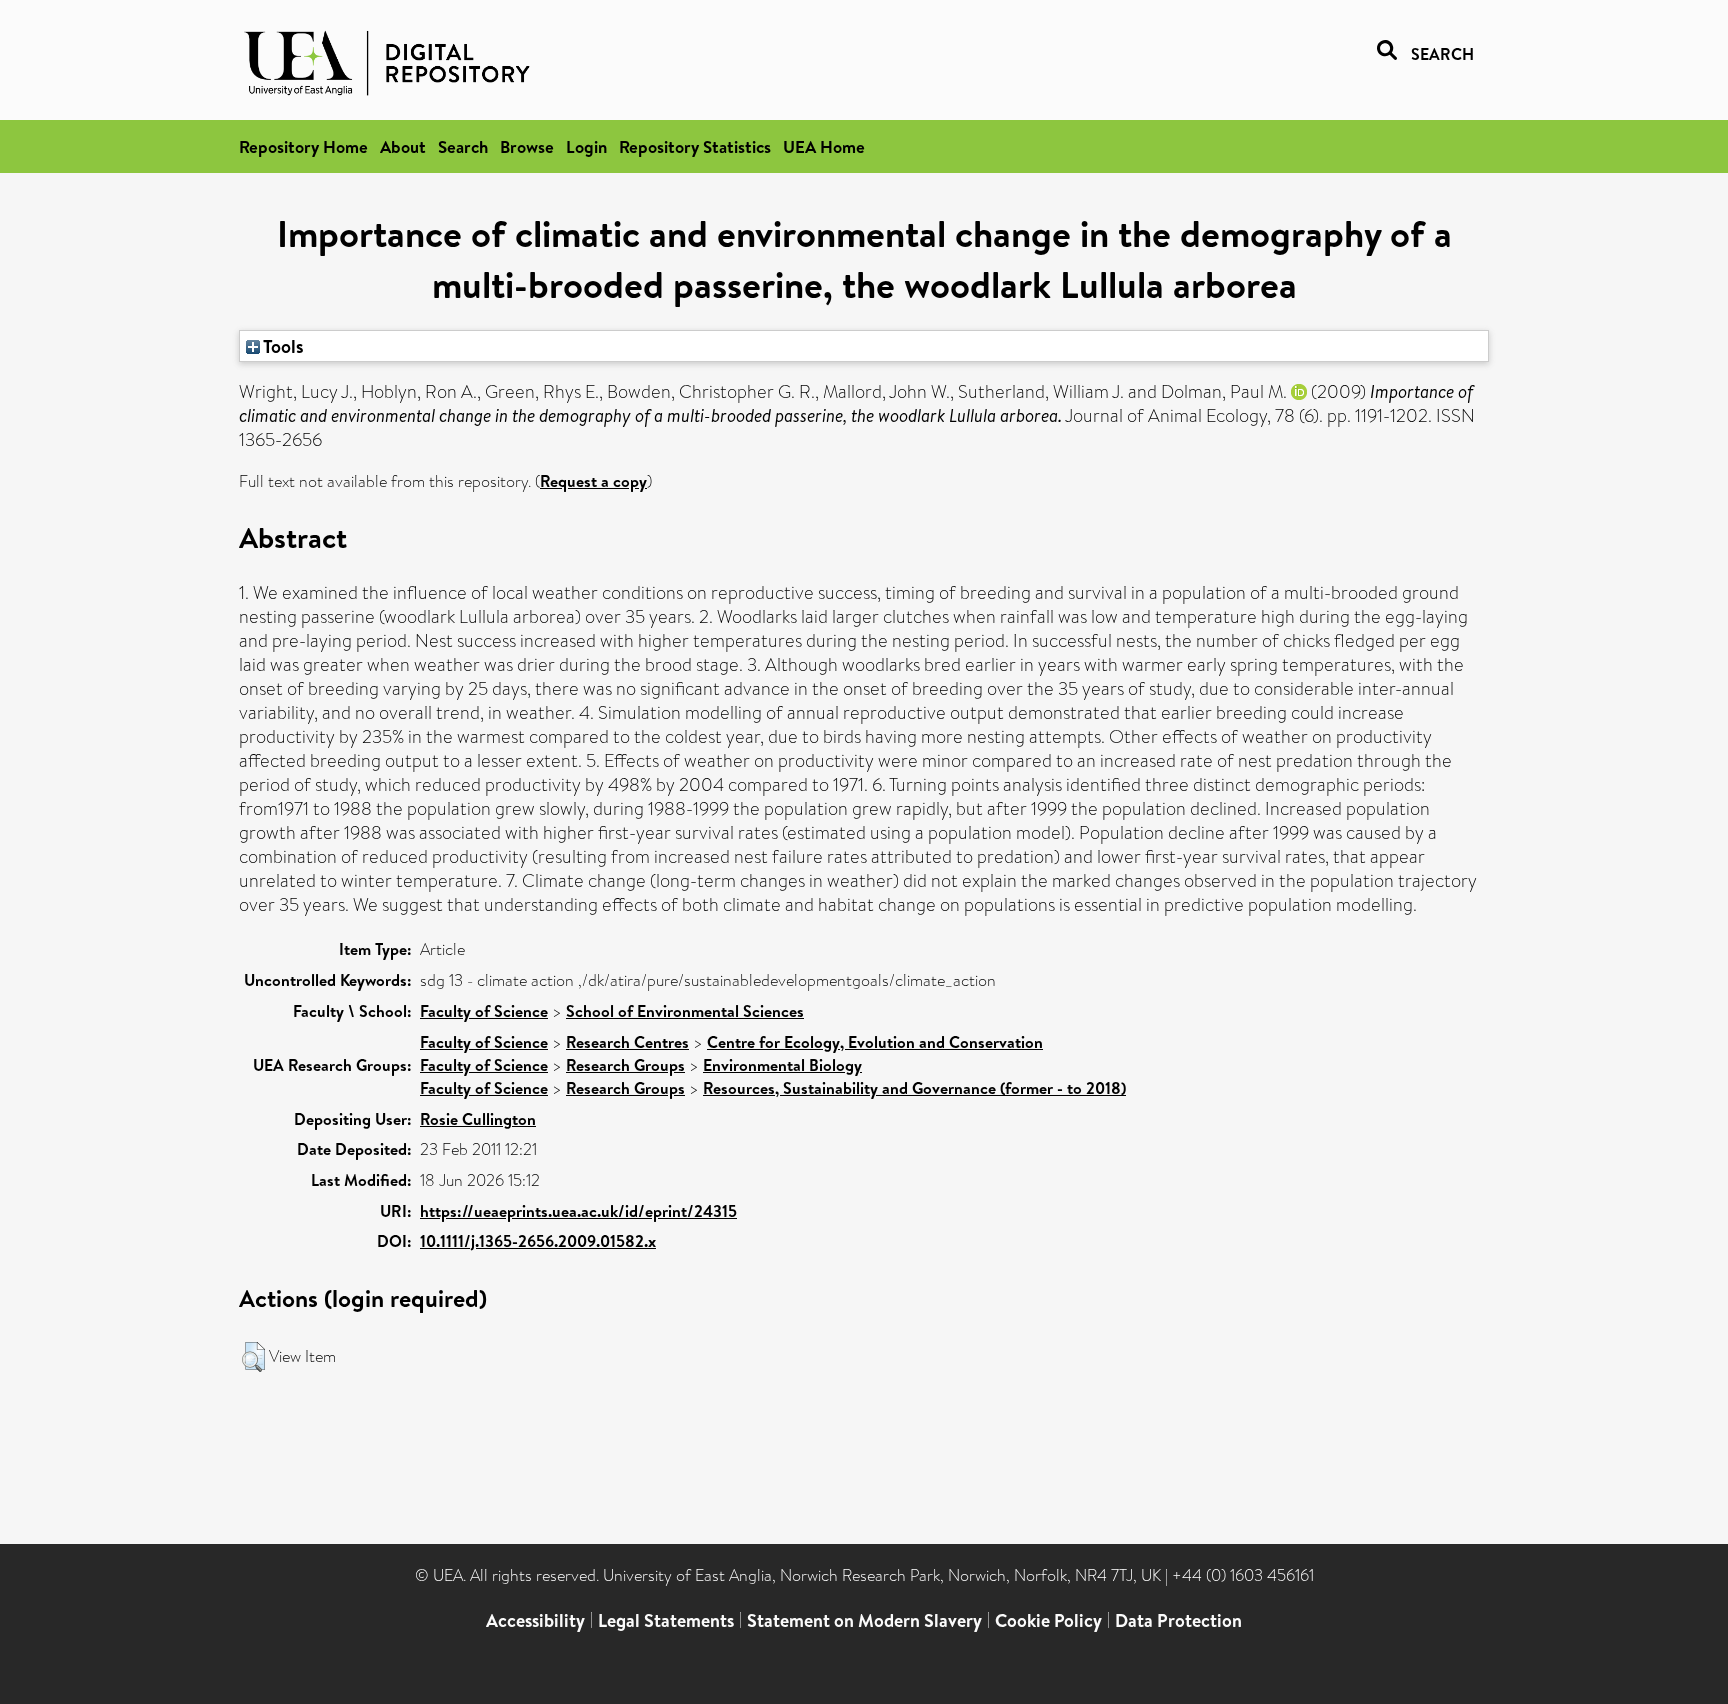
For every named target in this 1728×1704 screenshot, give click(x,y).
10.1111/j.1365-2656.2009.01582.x (538, 1241)
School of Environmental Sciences (685, 1011)
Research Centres (627, 1042)
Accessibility (535, 1620)
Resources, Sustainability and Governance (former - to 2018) (914, 1088)
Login (586, 146)
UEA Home (824, 146)
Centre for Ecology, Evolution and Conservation (875, 1042)
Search (463, 146)
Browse (527, 146)
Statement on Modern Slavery (864, 1620)
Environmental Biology (782, 1065)
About (403, 146)
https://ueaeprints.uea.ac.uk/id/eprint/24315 (578, 1211)
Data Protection (1178, 1620)
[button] (253, 1357)
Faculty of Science (484, 1011)
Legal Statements (666, 1620)
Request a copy (593, 481)
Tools (282, 346)
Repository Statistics (695, 146)
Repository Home (303, 146)
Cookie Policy (1048, 1620)
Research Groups (625, 1065)
